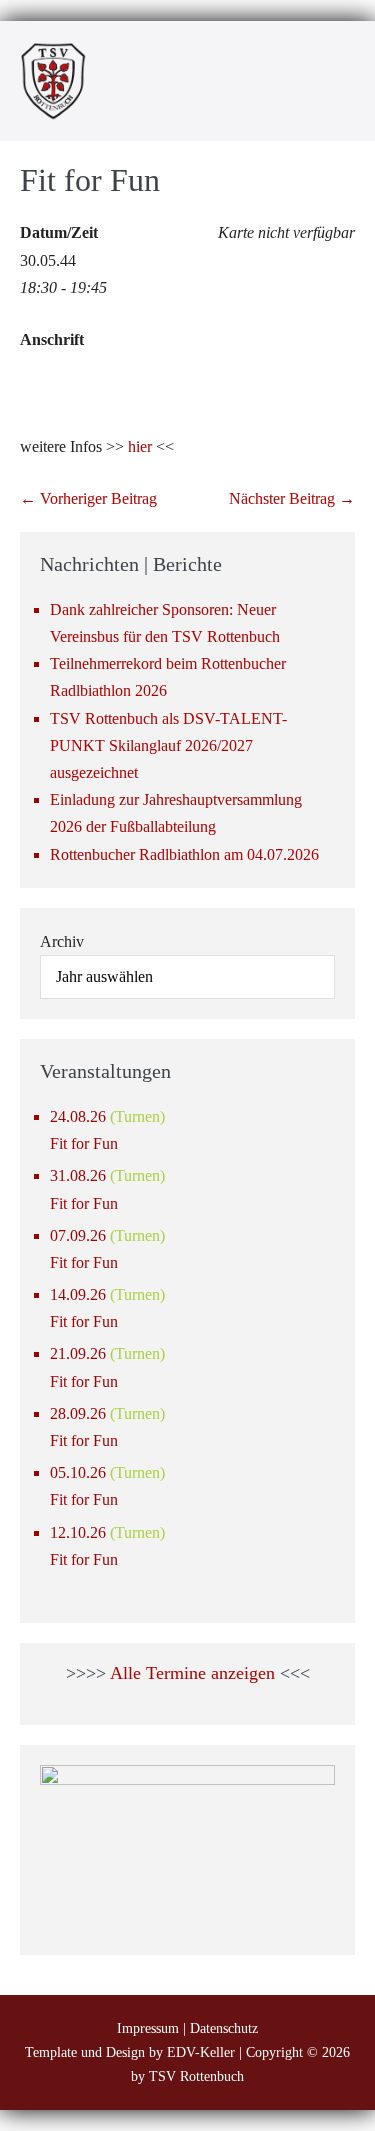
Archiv (62, 941)
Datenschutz (224, 2028)
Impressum (148, 2028)
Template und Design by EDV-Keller (130, 2052)
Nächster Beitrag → (292, 498)
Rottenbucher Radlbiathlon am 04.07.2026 (184, 854)
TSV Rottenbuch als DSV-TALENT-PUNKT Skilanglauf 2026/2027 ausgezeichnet (168, 745)
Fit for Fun (84, 1143)
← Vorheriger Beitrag (88, 498)
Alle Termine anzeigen (192, 1673)
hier (140, 446)
